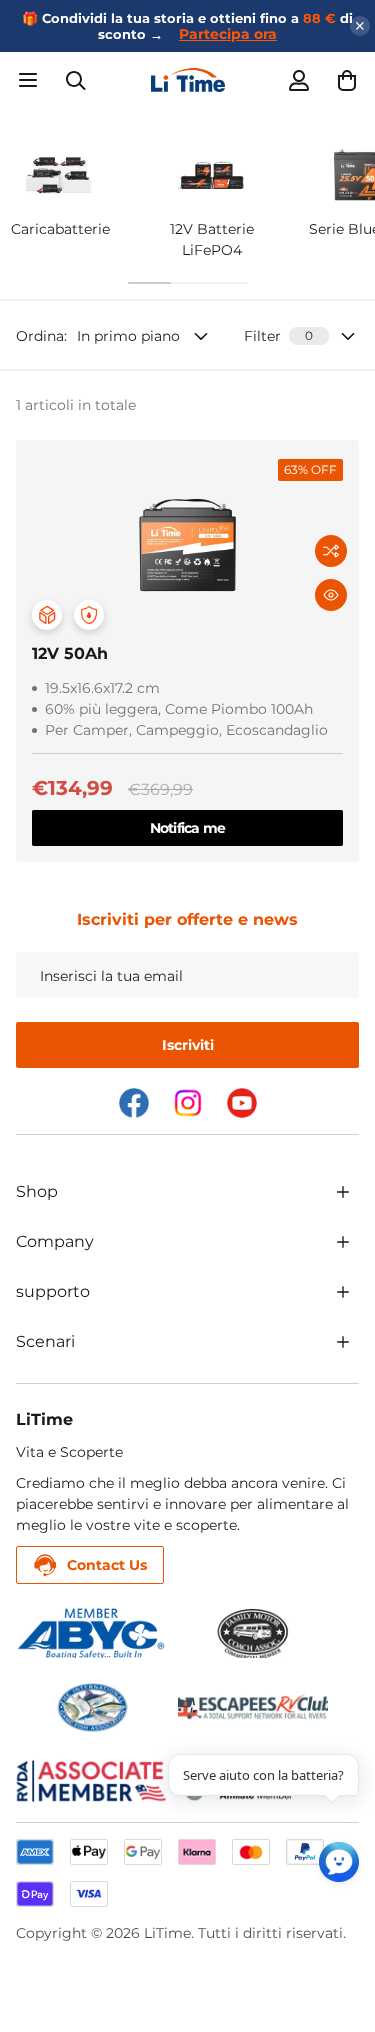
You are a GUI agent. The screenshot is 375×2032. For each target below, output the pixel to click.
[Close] (360, 26)
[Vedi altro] (343, 1192)
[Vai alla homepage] (187, 80)
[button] (347, 80)
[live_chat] (339, 1862)
